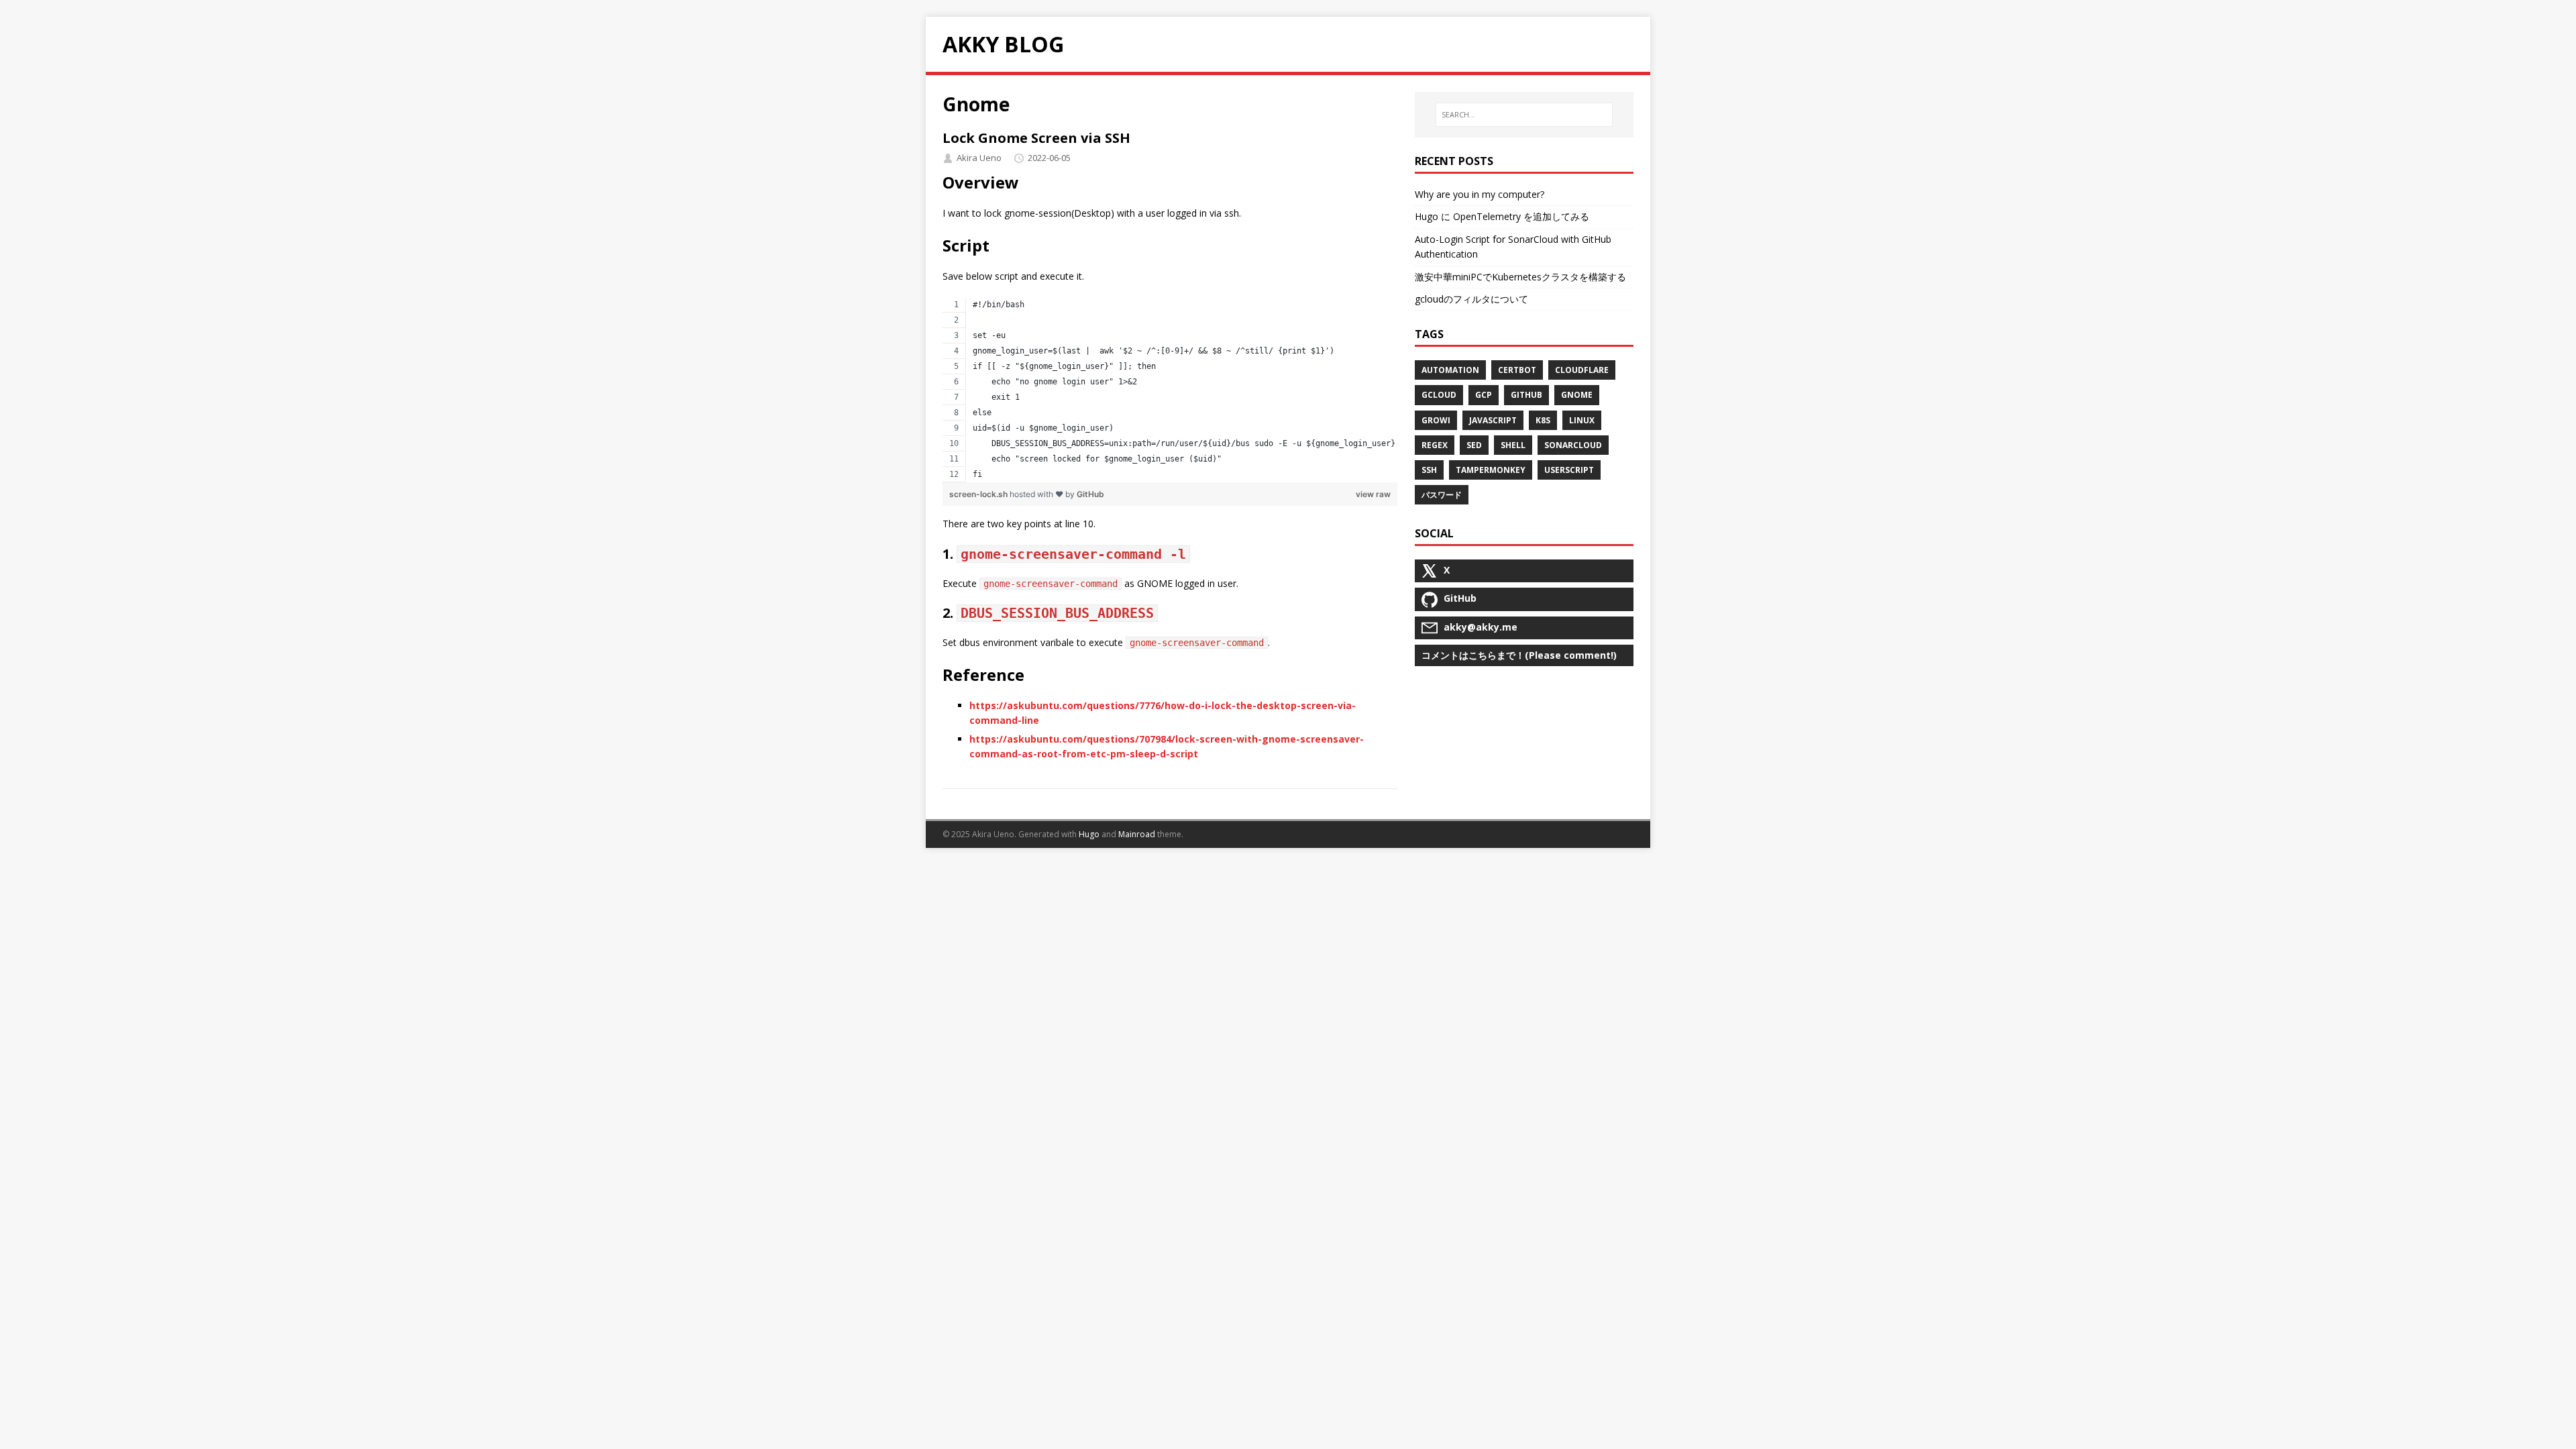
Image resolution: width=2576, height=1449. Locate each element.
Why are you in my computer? (1480, 194)
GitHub (1090, 494)
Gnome (1577, 395)
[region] (1170, 390)
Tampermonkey (1491, 470)
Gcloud (1439, 395)
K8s (1543, 420)
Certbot (1517, 370)
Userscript (1569, 470)
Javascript (1493, 420)
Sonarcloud (1573, 445)
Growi (1436, 420)
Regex (1435, 445)
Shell (1513, 445)
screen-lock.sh (979, 494)
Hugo (1089, 834)
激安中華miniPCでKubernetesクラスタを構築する (1520, 277)
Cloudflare (1582, 370)
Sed (1474, 445)
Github (1526, 395)
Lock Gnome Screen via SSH (1036, 138)
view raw (1373, 494)
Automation (1450, 370)
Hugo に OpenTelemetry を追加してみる (1502, 216)
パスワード (1442, 495)
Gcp (1484, 395)
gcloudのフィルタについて (1471, 299)
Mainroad (1137, 834)
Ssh (1429, 470)
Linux (1582, 420)
